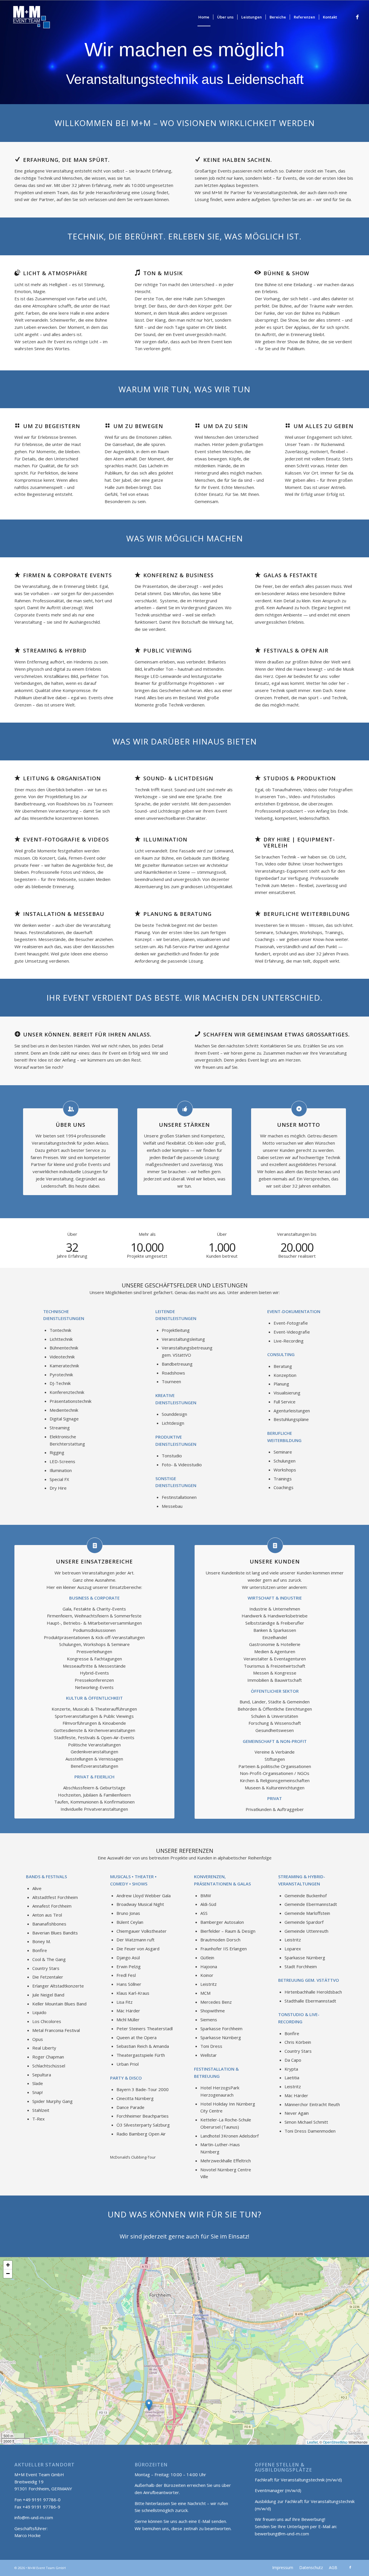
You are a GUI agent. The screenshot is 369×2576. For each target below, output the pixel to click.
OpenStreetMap (335, 2442)
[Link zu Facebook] (357, 17)
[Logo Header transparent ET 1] (31, 17)
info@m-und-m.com (34, 2517)
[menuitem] (204, 17)
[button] (149, 2405)
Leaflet (312, 2442)
